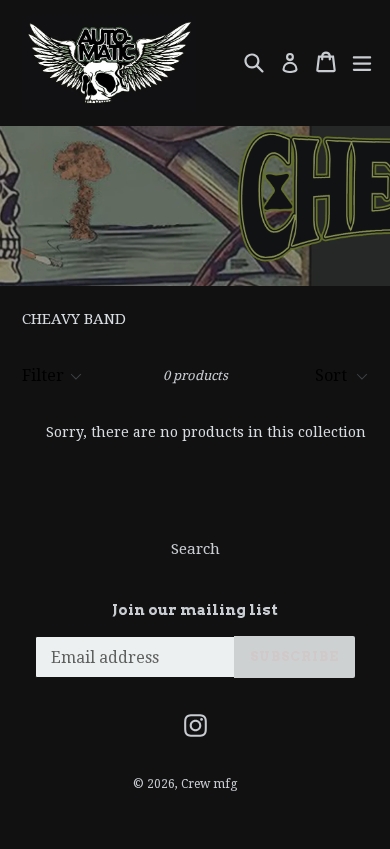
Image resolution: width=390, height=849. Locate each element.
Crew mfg (209, 784)
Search (195, 549)
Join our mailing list (195, 610)
